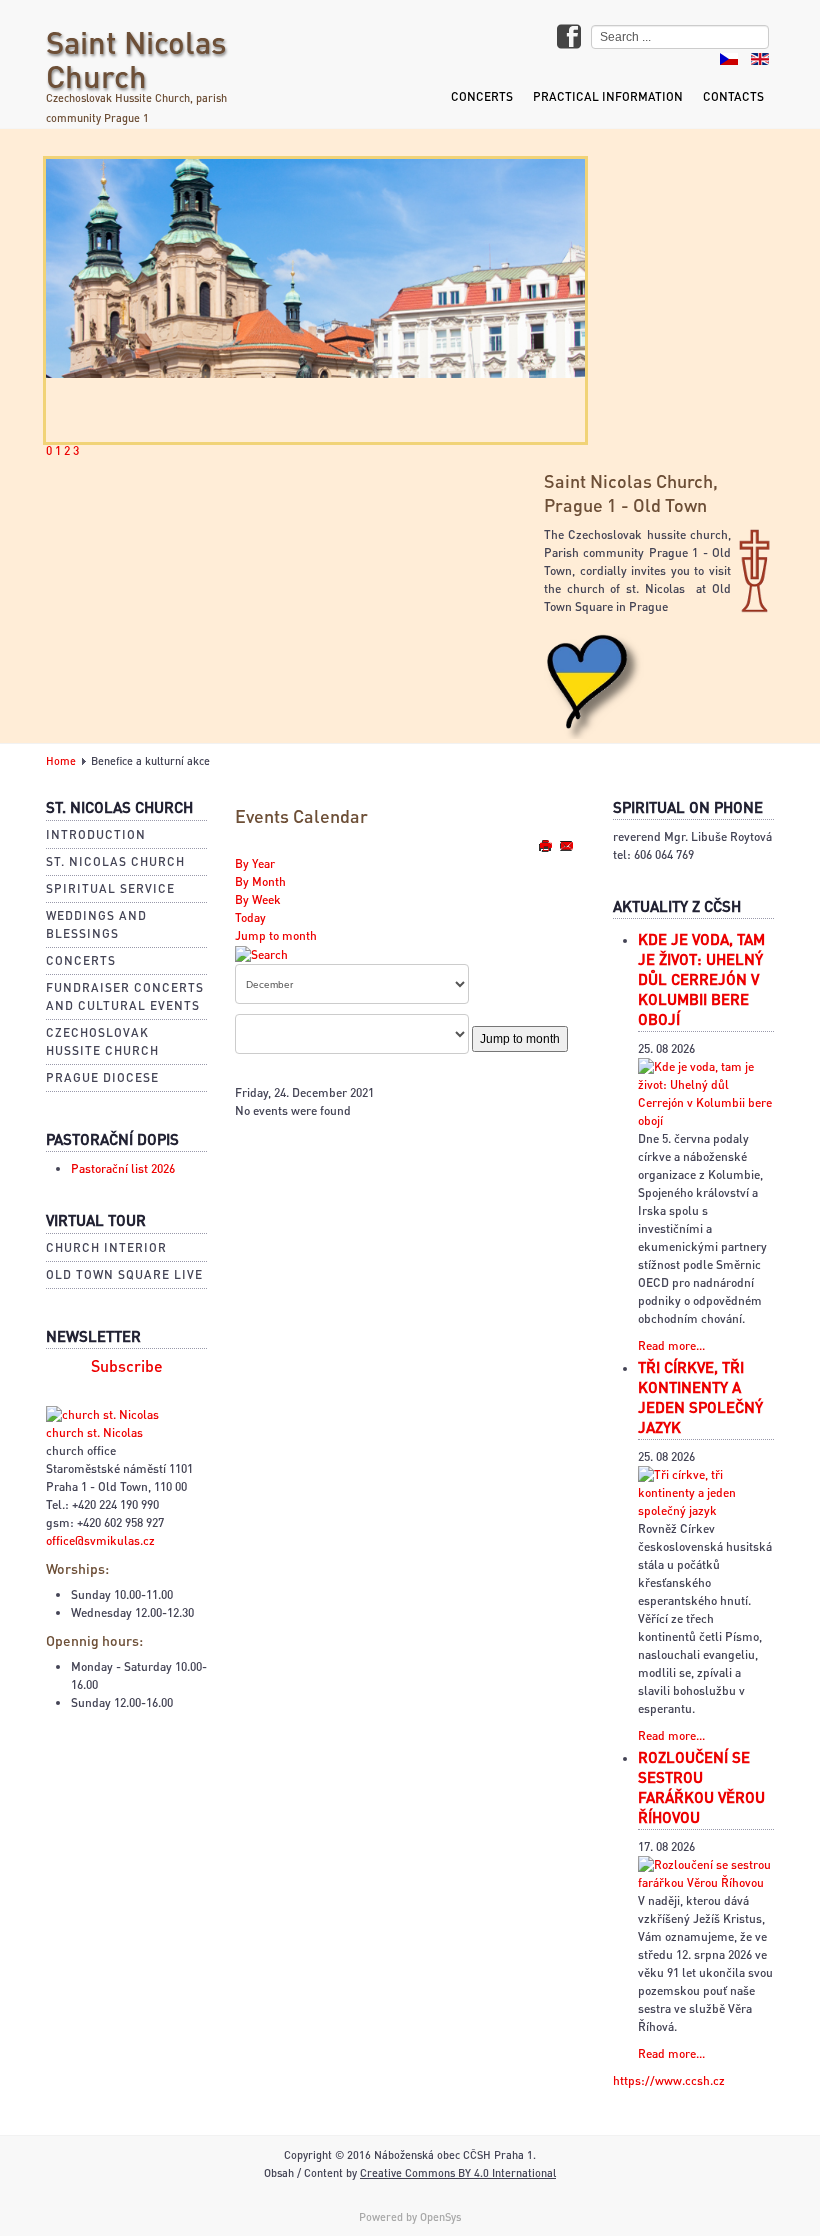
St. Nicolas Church (115, 861)
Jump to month (276, 935)
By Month (260, 881)
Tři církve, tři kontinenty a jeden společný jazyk (700, 1397)
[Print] (546, 845)
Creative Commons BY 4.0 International (458, 2173)
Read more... (671, 1345)
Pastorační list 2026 (123, 1168)
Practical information (608, 96)
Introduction (96, 834)
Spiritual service (110, 888)
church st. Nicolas (94, 1432)
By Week (258, 899)
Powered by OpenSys (410, 2217)
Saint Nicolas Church (136, 58)
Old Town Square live (124, 1274)
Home (61, 761)
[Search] (261, 953)
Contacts (733, 96)
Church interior (106, 1247)
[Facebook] (569, 38)
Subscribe (127, 1366)
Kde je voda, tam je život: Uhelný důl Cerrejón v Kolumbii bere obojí (701, 979)
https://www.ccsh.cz (669, 2080)
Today (250, 917)
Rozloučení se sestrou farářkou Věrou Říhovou (701, 1787)
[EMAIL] (566, 845)
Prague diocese (102, 1077)
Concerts (482, 96)
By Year (255, 863)
